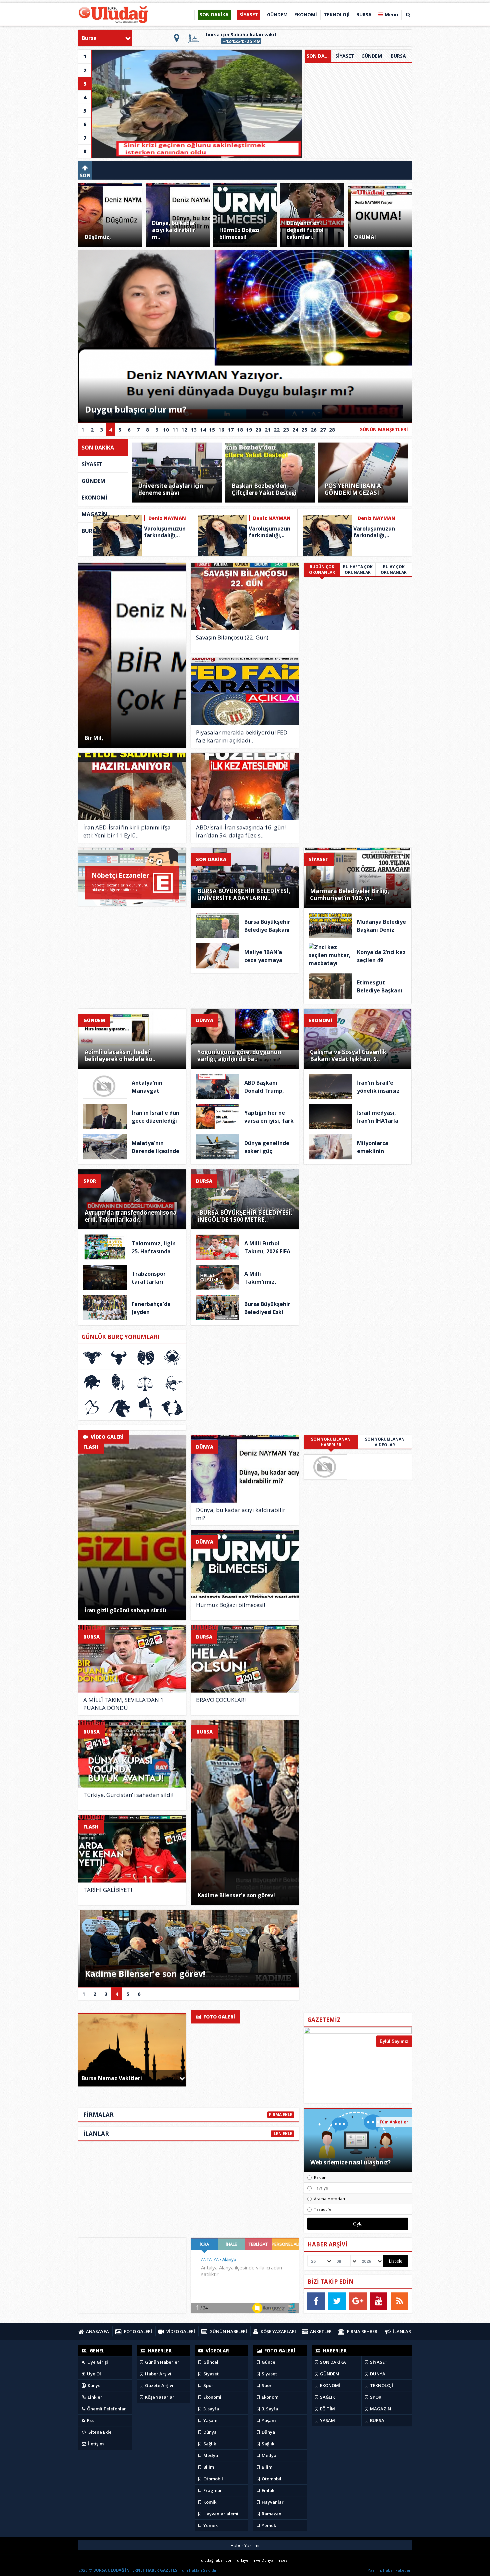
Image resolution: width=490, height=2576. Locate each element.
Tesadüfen (324, 2209)
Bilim (208, 2467)
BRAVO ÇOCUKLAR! (221, 1700)
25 (304, 430)
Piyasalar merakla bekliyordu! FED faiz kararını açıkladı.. (242, 736)
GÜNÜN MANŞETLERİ (384, 429)
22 (277, 430)
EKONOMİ (94, 498)
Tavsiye (321, 2188)
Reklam (321, 2177)
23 (286, 430)
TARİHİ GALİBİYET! (108, 1890)
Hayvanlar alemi (220, 2514)
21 (268, 430)
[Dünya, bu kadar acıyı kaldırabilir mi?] (245, 1469)
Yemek (210, 2525)
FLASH (91, 1447)
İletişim (95, 2444)
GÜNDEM (372, 56)
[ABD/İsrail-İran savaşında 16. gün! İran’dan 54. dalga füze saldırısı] (245, 786)
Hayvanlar (272, 2502)
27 (323, 430)
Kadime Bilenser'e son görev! (236, 1895)
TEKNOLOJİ (381, 2385)
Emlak (267, 2490)
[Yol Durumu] (177, 38)
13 (194, 430)
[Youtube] (379, 2301)
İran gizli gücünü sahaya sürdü (125, 1610)
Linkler (94, 2397)
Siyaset (210, 2374)
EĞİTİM (327, 2409)
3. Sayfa (269, 2409)
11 (175, 430)
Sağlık (209, 2444)
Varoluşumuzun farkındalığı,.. (165, 532)
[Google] (358, 2301)
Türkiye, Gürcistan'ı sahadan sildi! (128, 1795)
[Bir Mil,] (132, 655)
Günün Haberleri (162, 2362)
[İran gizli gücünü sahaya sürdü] (132, 1528)
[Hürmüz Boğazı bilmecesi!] (245, 1564)
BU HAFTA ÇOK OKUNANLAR (358, 570)
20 (258, 430)
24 (295, 430)
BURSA (398, 56)
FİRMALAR (98, 2115)
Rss (90, 2420)
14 (203, 430)
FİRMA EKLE (281, 2115)
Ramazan (271, 2514)
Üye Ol (93, 2374)
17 (231, 430)
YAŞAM (327, 2420)
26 (314, 430)
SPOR (90, 1181)
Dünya (209, 2432)
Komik (209, 2502)
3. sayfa (211, 2409)
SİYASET (345, 56)
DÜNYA (205, 1020)
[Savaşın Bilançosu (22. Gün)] (245, 597)
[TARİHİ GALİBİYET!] (132, 1849)
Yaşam (210, 2420)
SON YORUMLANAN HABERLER (331, 1442)
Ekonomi (212, 2397)
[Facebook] (316, 2301)
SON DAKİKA (319, 56)
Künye (94, 2385)
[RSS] (399, 2301)
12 (184, 430)
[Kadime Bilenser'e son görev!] (245, 1813)
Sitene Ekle (99, 2432)
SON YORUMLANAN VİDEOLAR (385, 1442)
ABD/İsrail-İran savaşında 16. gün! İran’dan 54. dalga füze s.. (241, 831)
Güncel (210, 2362)
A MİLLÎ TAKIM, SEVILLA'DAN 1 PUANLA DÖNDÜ (123, 1704)
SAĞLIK (327, 2397)
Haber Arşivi (158, 2374)
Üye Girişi (97, 2362)
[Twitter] (337, 2301)
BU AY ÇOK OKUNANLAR (394, 570)
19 (249, 430)
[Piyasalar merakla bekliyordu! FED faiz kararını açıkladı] (245, 691)
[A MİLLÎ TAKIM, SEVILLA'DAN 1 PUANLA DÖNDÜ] (132, 1659)
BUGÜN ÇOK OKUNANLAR (322, 570)
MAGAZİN (94, 514)
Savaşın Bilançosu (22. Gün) (232, 637)
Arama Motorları (329, 2199)
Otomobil (213, 2479)
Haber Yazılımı (245, 2545)
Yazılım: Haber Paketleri (390, 2570)
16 (221, 430)
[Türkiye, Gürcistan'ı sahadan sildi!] (132, 1754)
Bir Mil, (94, 738)
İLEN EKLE (282, 2134)
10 (166, 430)
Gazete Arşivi (159, 2385)
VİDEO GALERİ (106, 1437)
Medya (210, 2455)
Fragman (212, 2490)
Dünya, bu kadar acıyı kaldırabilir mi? (241, 1514)
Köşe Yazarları (160, 2397)
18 (240, 430)
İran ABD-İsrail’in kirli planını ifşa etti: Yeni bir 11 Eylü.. (127, 831)
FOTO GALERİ (218, 2017)
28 (332, 430)
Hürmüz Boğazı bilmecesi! (230, 1605)
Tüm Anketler (394, 2122)
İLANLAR (96, 2134)
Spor (208, 2385)
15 (212, 430)
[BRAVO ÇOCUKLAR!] (245, 1659)
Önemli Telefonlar (106, 2409)
